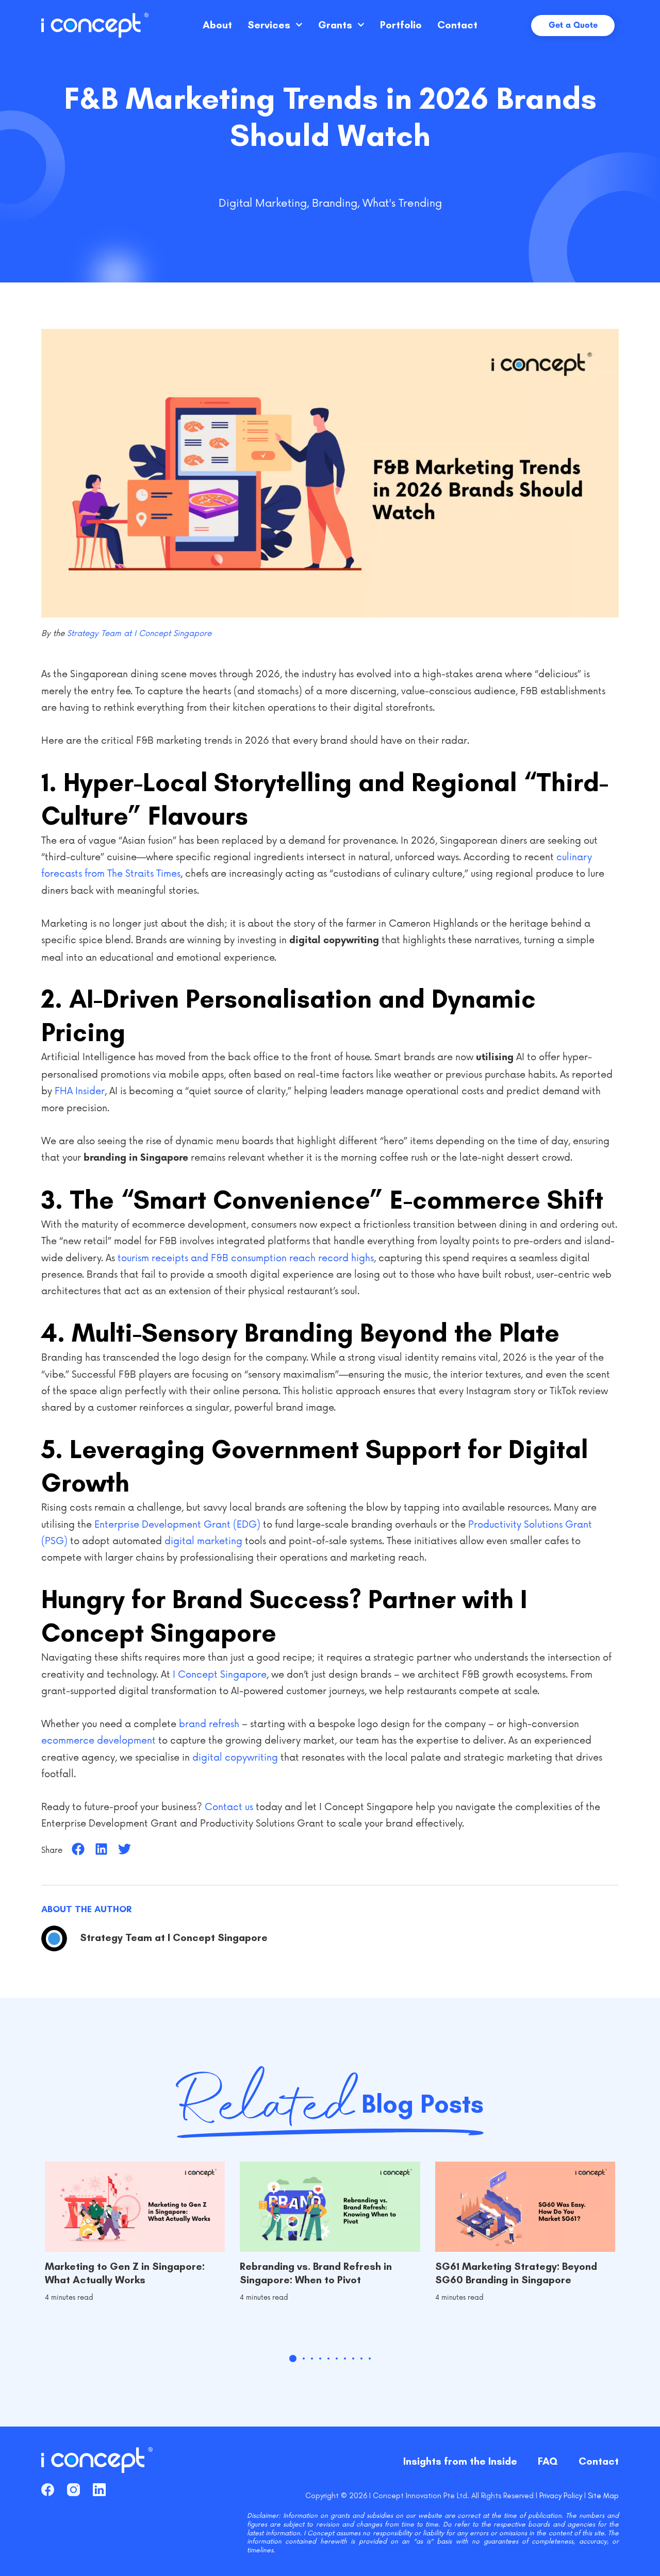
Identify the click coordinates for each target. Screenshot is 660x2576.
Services (269, 25)
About (217, 25)
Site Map (603, 2496)
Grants (335, 25)
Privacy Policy (561, 2496)
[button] (78, 1849)
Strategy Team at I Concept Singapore (139, 634)
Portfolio (401, 25)
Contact (457, 25)
